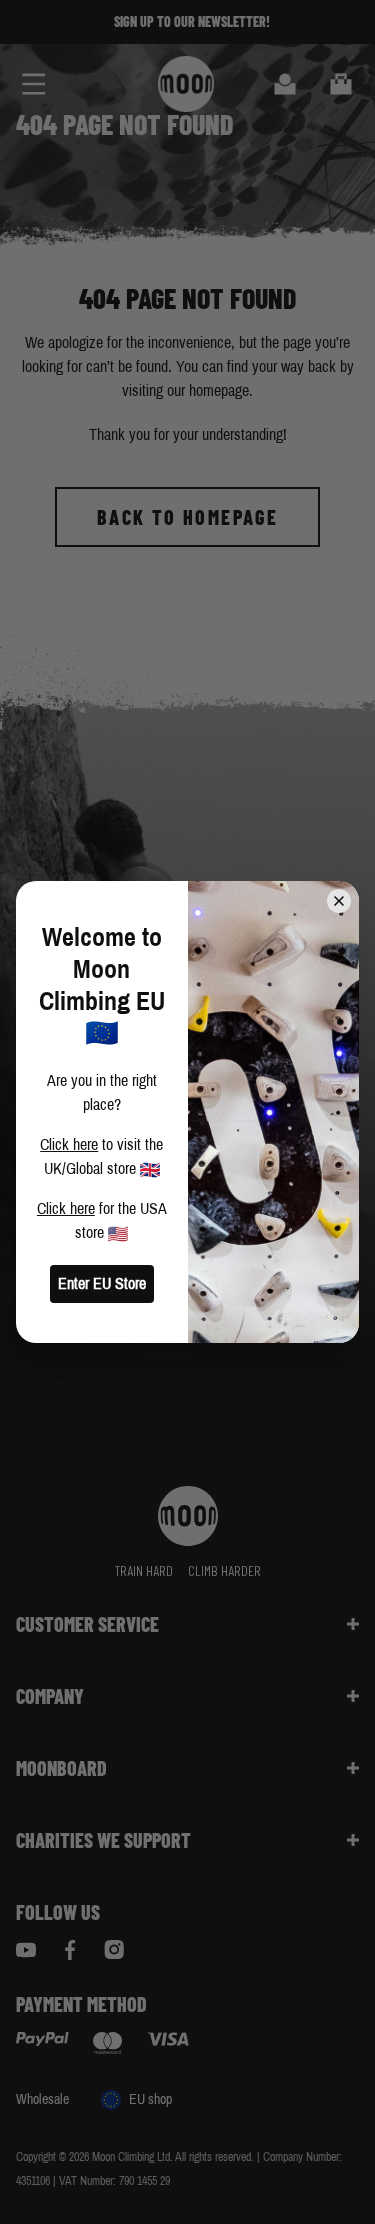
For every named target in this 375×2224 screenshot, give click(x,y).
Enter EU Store (102, 1283)
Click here (69, 1144)
